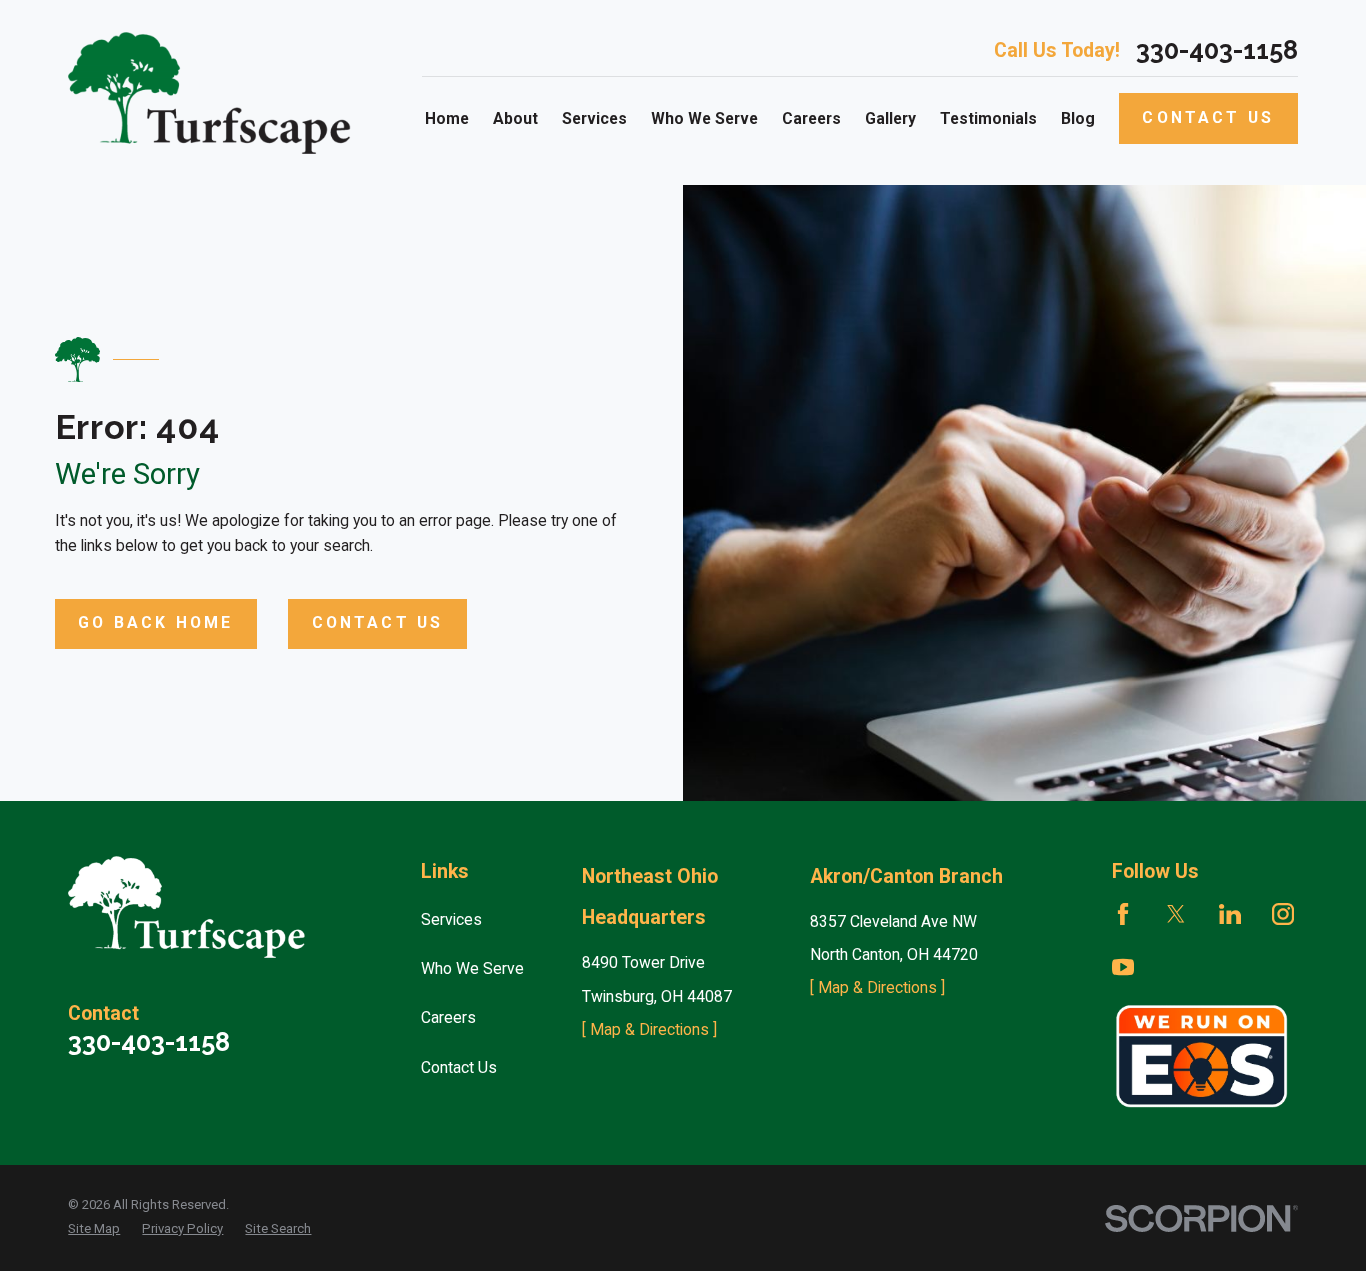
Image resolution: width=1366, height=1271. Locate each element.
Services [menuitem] (594, 118)
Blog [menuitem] (1078, 118)
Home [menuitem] (447, 118)
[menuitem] (94, 1229)
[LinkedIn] (1230, 914)
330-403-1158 (1217, 50)
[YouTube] (1123, 967)
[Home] (215, 93)
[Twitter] (1176, 914)
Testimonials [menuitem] (988, 118)
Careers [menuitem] (811, 118)
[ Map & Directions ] (649, 1029)
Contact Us (1208, 117)
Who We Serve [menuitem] (704, 118)
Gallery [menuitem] (890, 118)
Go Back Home (155, 622)
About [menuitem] (515, 118)
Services (451, 919)
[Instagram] (1283, 914)
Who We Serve (472, 968)
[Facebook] (1123, 914)
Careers (448, 1017)
